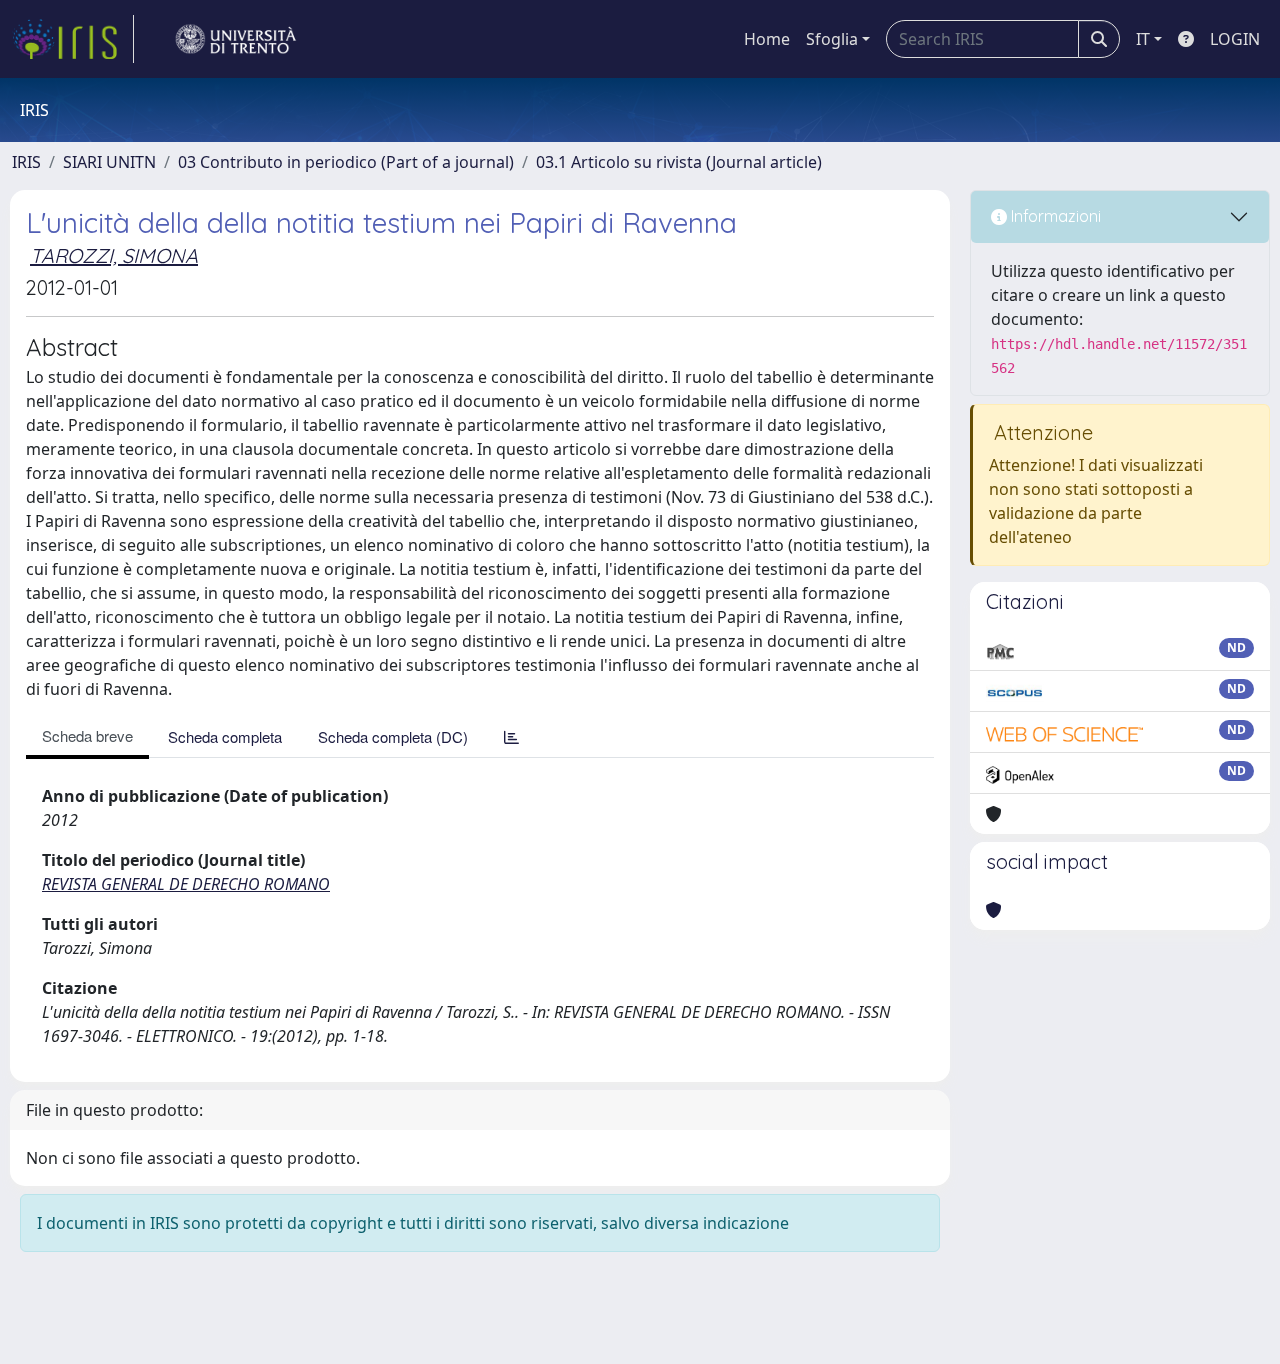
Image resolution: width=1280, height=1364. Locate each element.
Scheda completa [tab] (225, 736)
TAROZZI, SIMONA (114, 255)
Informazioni (1054, 216)
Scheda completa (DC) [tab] (393, 736)
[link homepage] (73, 39)
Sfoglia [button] (832, 39)
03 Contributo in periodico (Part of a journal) (346, 162)
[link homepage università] (236, 39)
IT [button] (1143, 39)
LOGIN (1235, 39)
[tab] (511, 736)
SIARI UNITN (109, 162)
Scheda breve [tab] (87, 735)
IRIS (26, 162)
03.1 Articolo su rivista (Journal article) (679, 162)
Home (767, 39)
